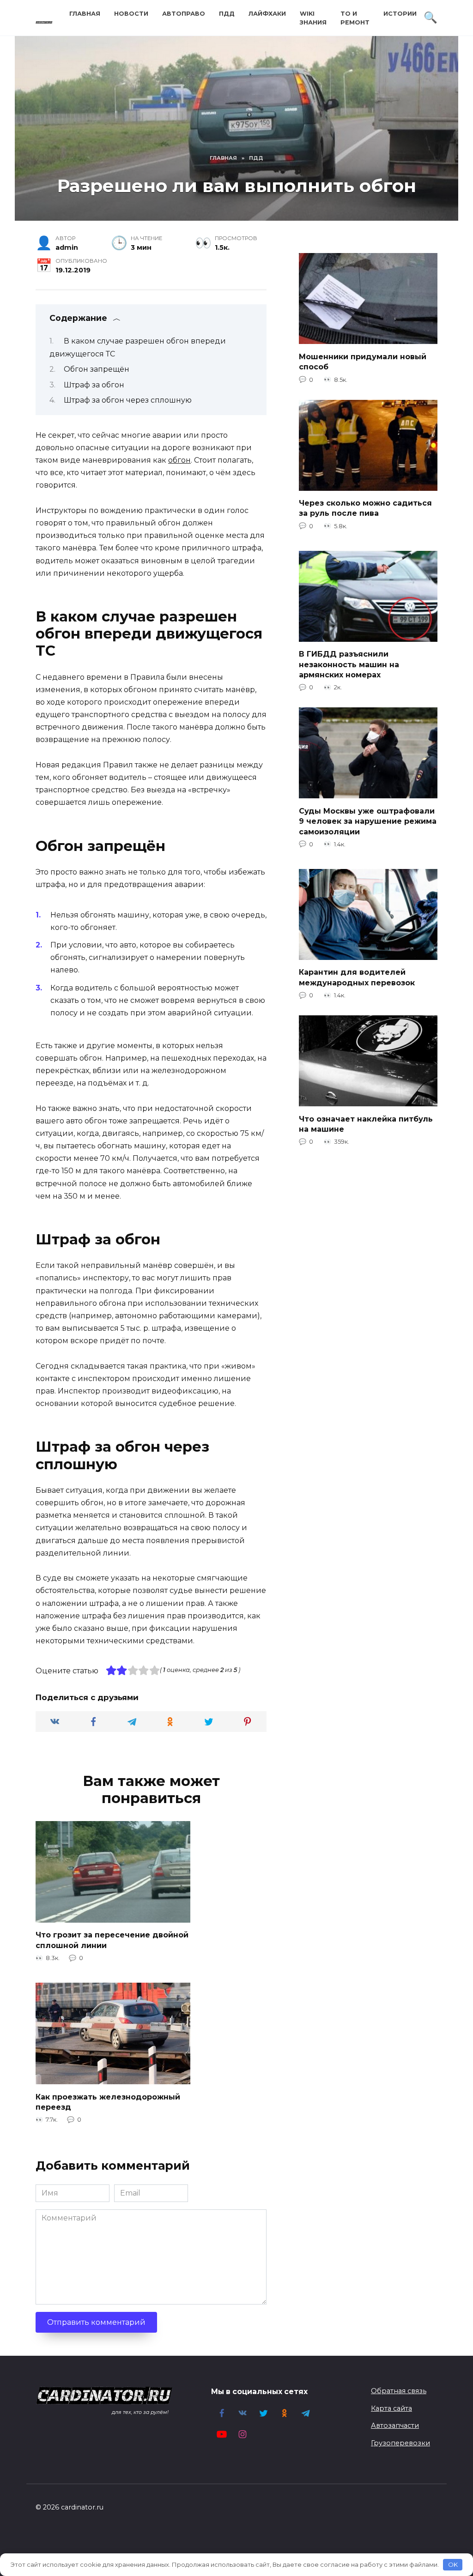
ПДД (227, 14)
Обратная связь (399, 2391)
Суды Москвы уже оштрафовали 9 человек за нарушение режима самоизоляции (368, 821)
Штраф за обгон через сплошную (128, 400)
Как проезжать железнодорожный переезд (108, 2102)
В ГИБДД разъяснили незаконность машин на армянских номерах (349, 664)
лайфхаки (267, 14)
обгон (179, 460)
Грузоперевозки (400, 2443)
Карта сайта (391, 2408)
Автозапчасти (395, 2425)
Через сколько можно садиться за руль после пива (365, 508)
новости (131, 14)
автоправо (184, 14)
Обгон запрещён (97, 369)
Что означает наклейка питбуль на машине (366, 1124)
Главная (85, 14)
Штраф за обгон (94, 385)
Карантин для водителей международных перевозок (357, 977)
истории (400, 14)
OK (453, 2564)
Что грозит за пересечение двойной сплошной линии (112, 1940)
